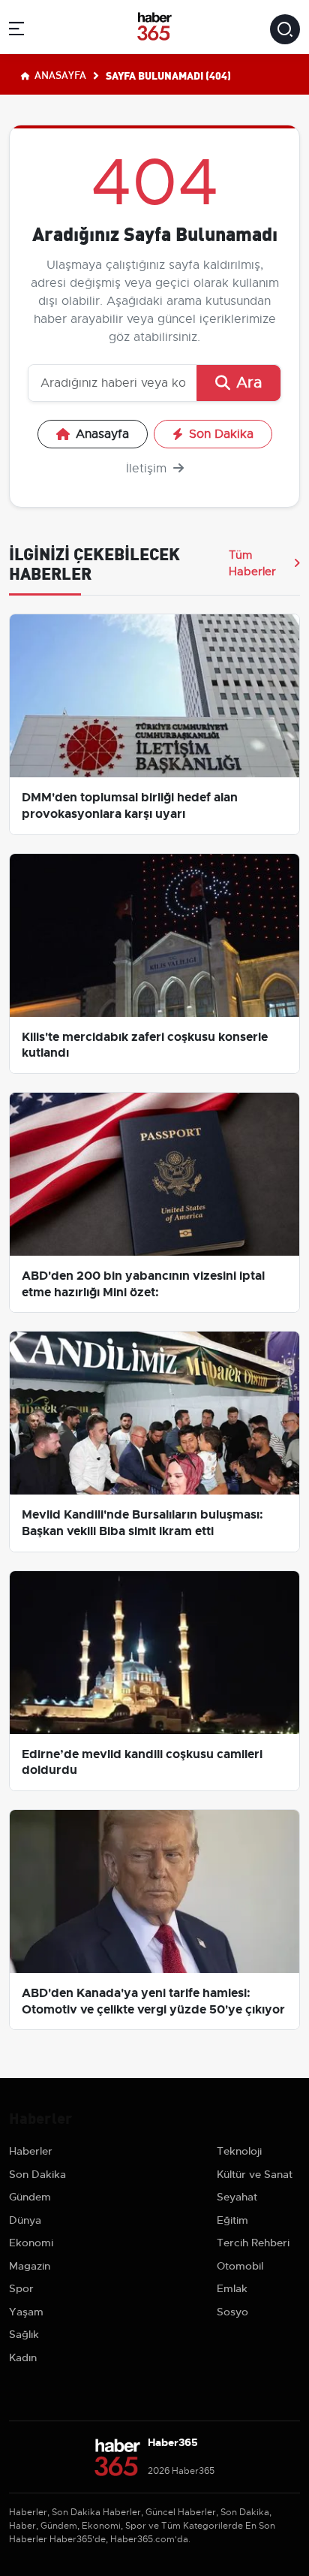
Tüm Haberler (252, 563)
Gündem (30, 2197)
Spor (21, 2288)
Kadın (23, 2357)
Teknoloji (239, 2151)
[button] (16, 31)
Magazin (30, 2266)
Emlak (232, 2288)
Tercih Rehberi (253, 2243)
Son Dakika (221, 434)
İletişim (148, 469)
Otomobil (240, 2266)
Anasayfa (59, 74)
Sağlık (24, 2334)
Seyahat (237, 2197)
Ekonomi (31, 2243)
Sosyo (232, 2312)
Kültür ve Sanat (255, 2174)
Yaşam (26, 2312)
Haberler (31, 2151)
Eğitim (232, 2220)
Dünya (25, 2220)
